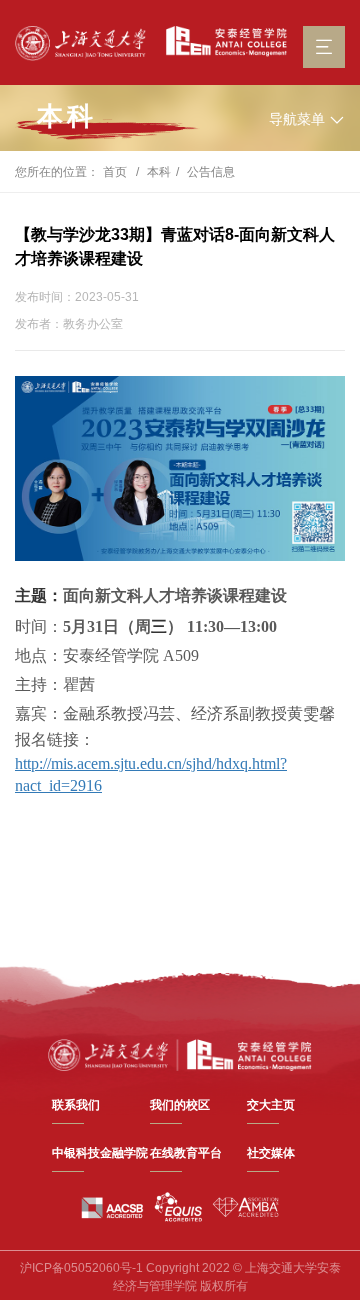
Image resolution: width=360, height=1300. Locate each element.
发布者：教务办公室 (69, 324)
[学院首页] (221, 41)
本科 (67, 116)
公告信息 (211, 172)
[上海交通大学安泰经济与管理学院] (180, 1054)
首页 (115, 172)
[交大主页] (80, 43)
